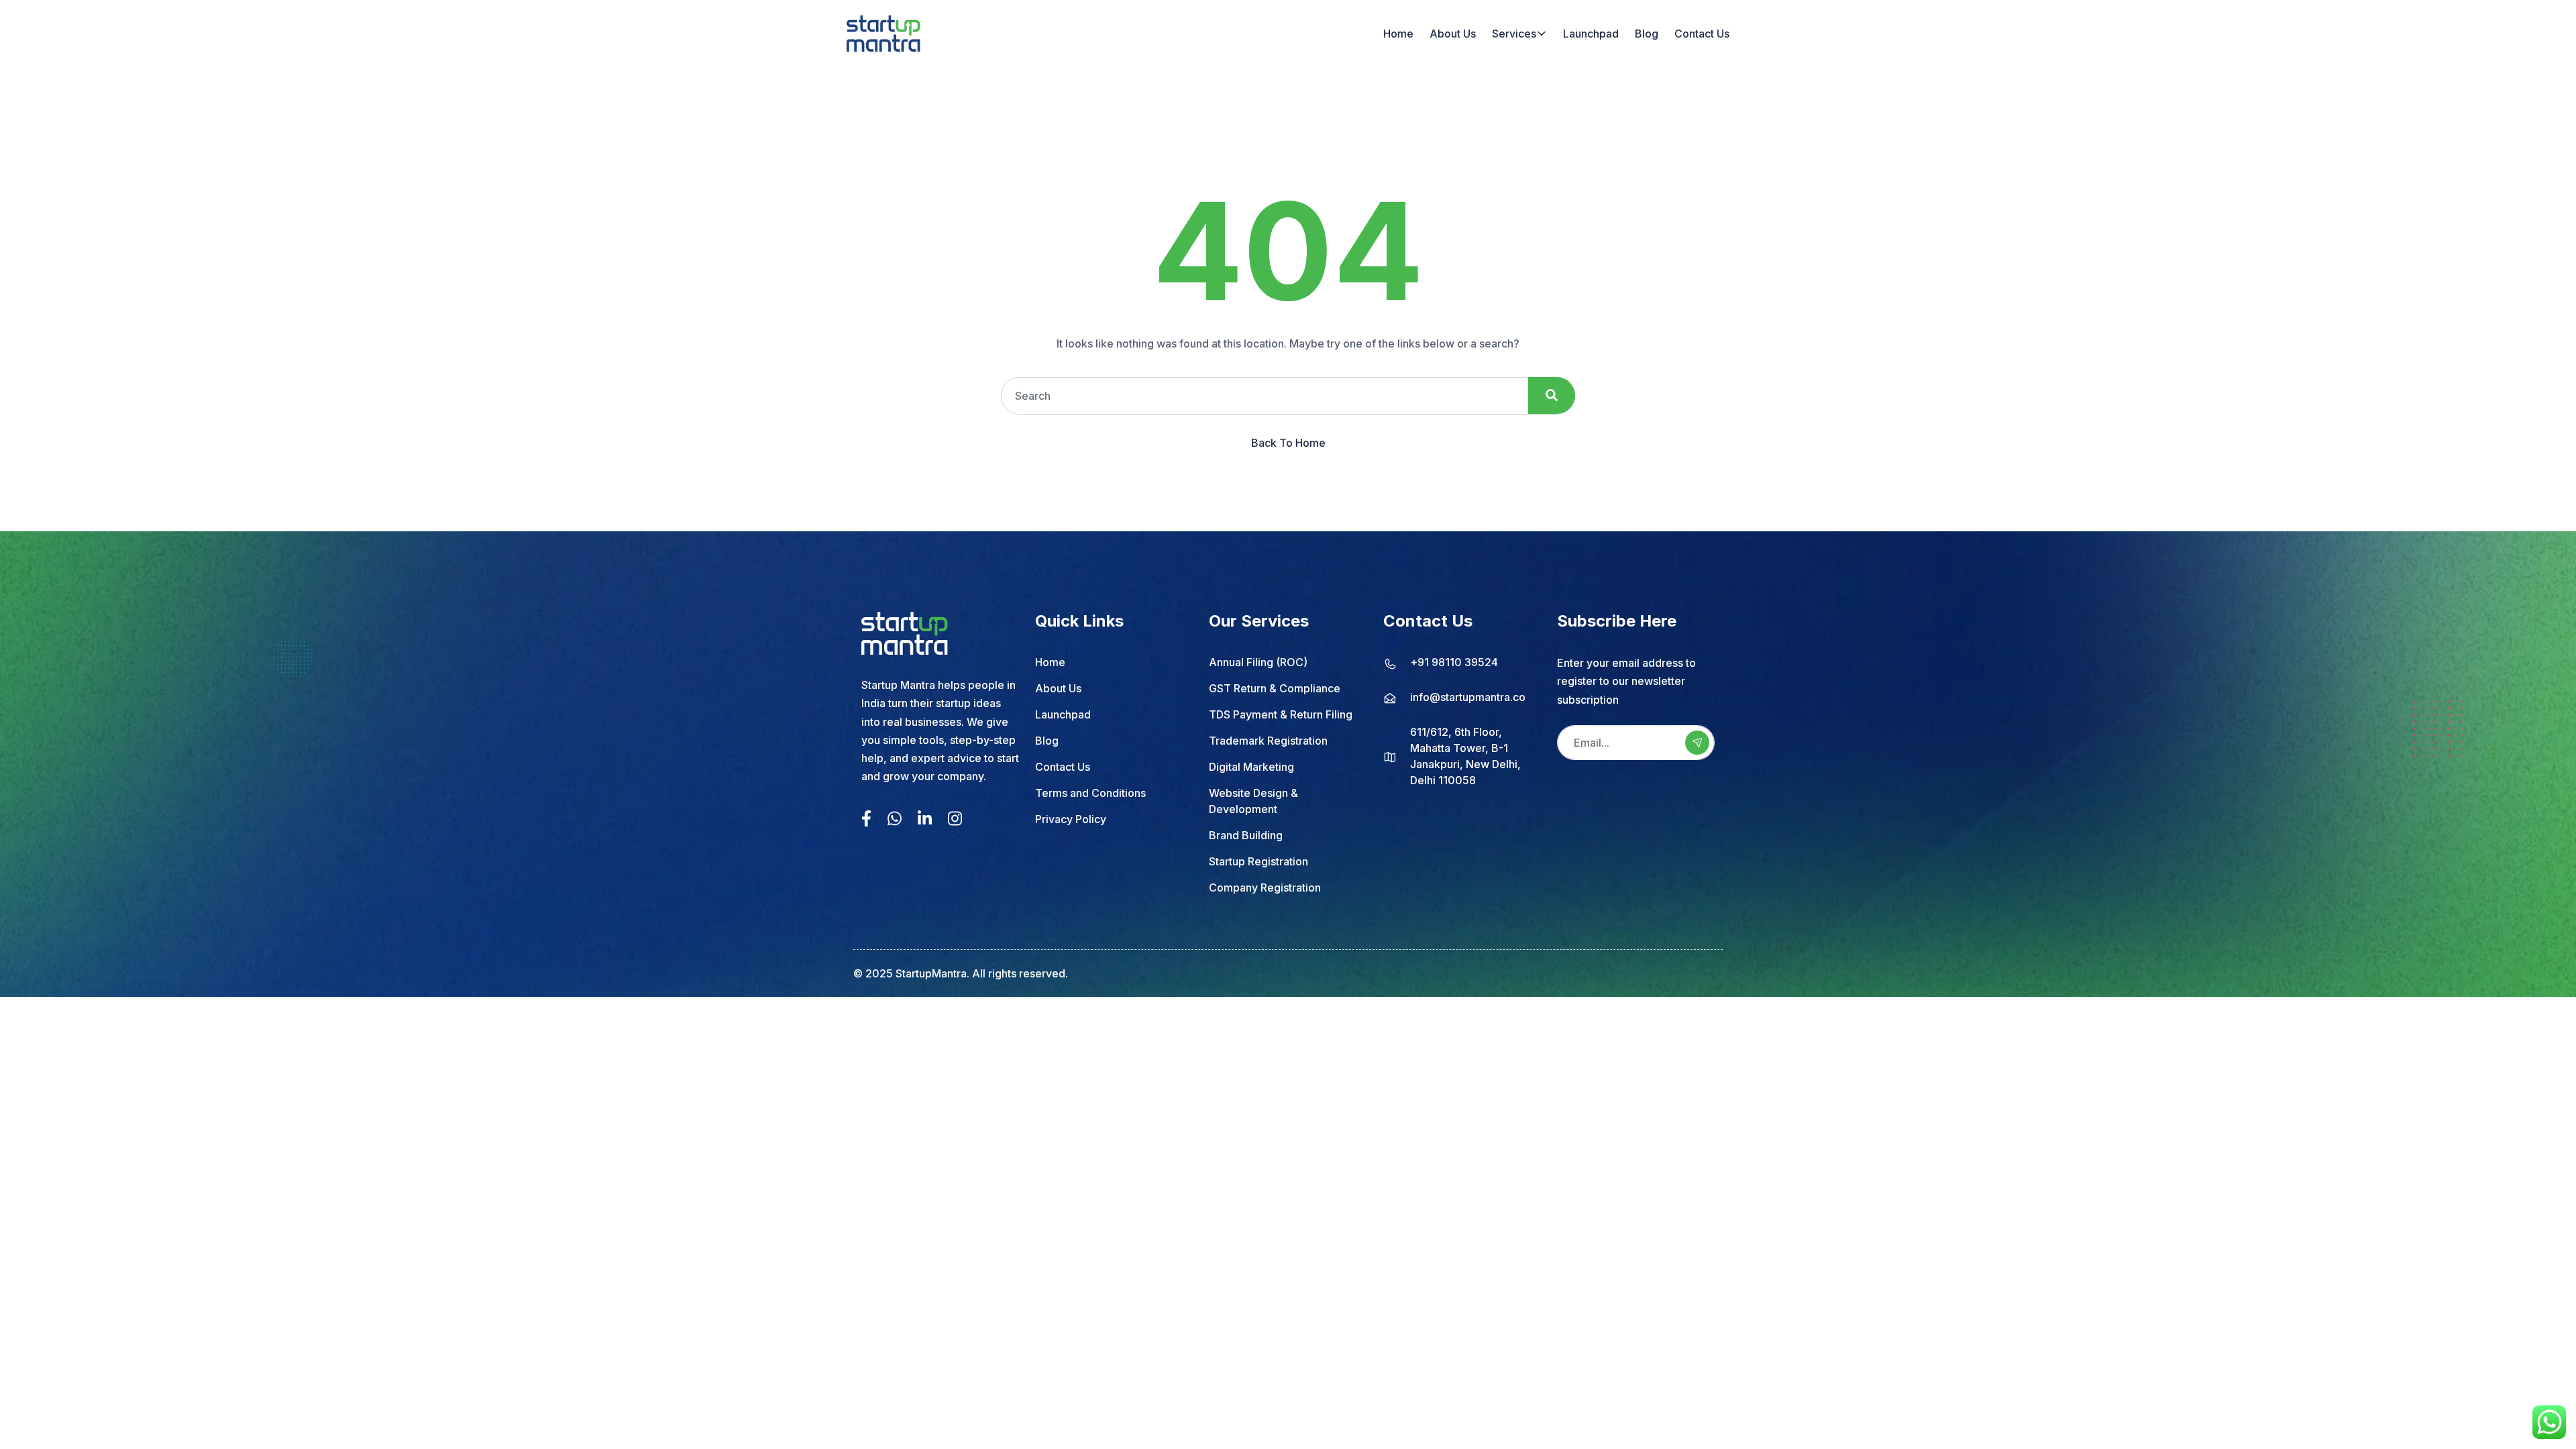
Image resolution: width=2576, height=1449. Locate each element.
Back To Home (1288, 443)
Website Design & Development (1253, 801)
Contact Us (1702, 34)
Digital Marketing (1251, 767)
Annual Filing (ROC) (1258, 662)
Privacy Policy (1071, 819)
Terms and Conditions (1090, 793)
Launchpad (1591, 34)
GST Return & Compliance (1275, 688)
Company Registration (1265, 888)
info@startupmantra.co (1468, 697)
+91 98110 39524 (1454, 662)
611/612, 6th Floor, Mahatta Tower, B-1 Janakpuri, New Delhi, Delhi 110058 (1465, 756)
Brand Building (1246, 835)
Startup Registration (1258, 861)
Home (1398, 34)
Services (1514, 34)
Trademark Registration (1268, 741)
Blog (1647, 34)
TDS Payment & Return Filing (1281, 714)
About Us (1453, 34)
